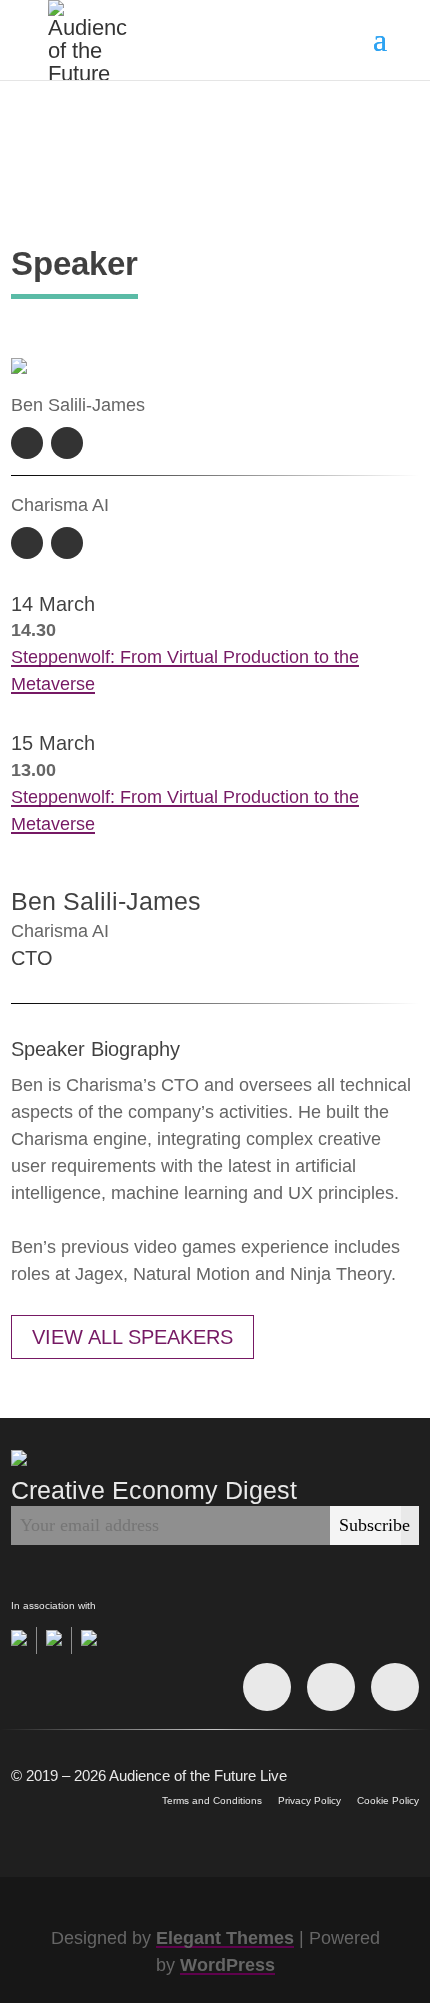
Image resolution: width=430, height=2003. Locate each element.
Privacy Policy (309, 1800)
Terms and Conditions (212, 1800)
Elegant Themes (225, 1938)
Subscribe (374, 1525)
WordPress (227, 1965)
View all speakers (132, 1337)
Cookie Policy (388, 1800)
